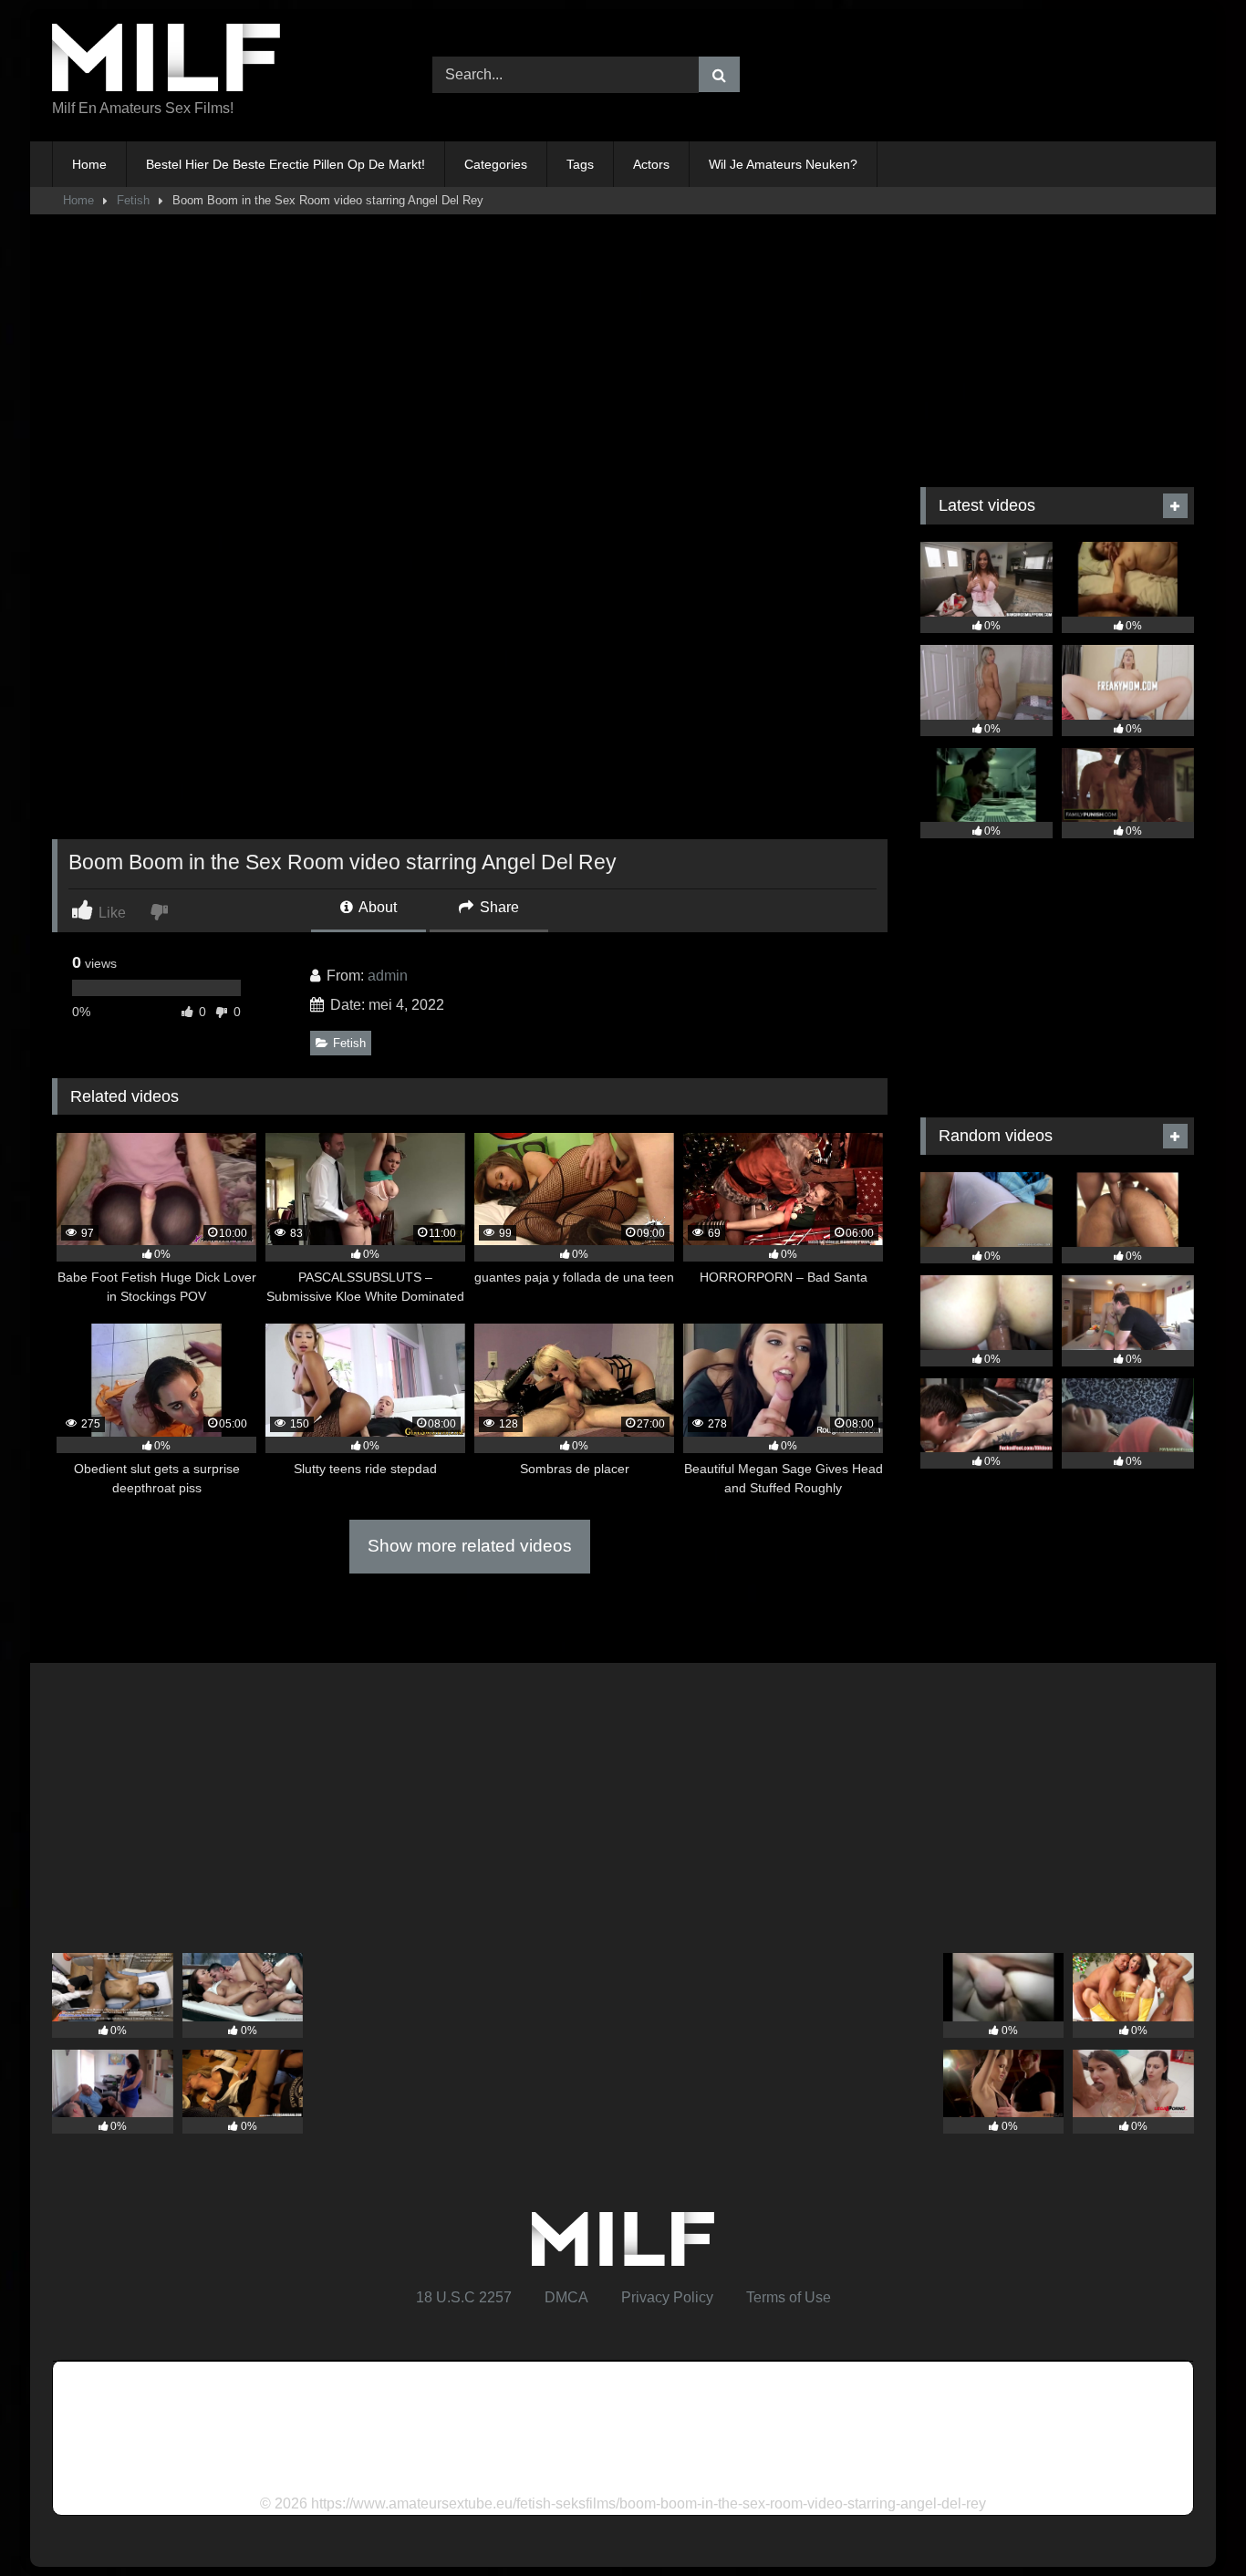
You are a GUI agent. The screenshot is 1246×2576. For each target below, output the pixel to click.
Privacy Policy (667, 2297)
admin (388, 976)
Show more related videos (470, 1546)
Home (89, 164)
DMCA (566, 2297)
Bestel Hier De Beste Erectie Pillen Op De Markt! (286, 164)
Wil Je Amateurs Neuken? (783, 164)
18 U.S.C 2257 (464, 2297)
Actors (651, 164)
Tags (580, 164)
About (376, 907)
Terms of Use (789, 2297)
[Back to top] (1189, 2522)
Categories (496, 164)
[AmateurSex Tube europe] (166, 61)
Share (498, 907)
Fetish (133, 200)
